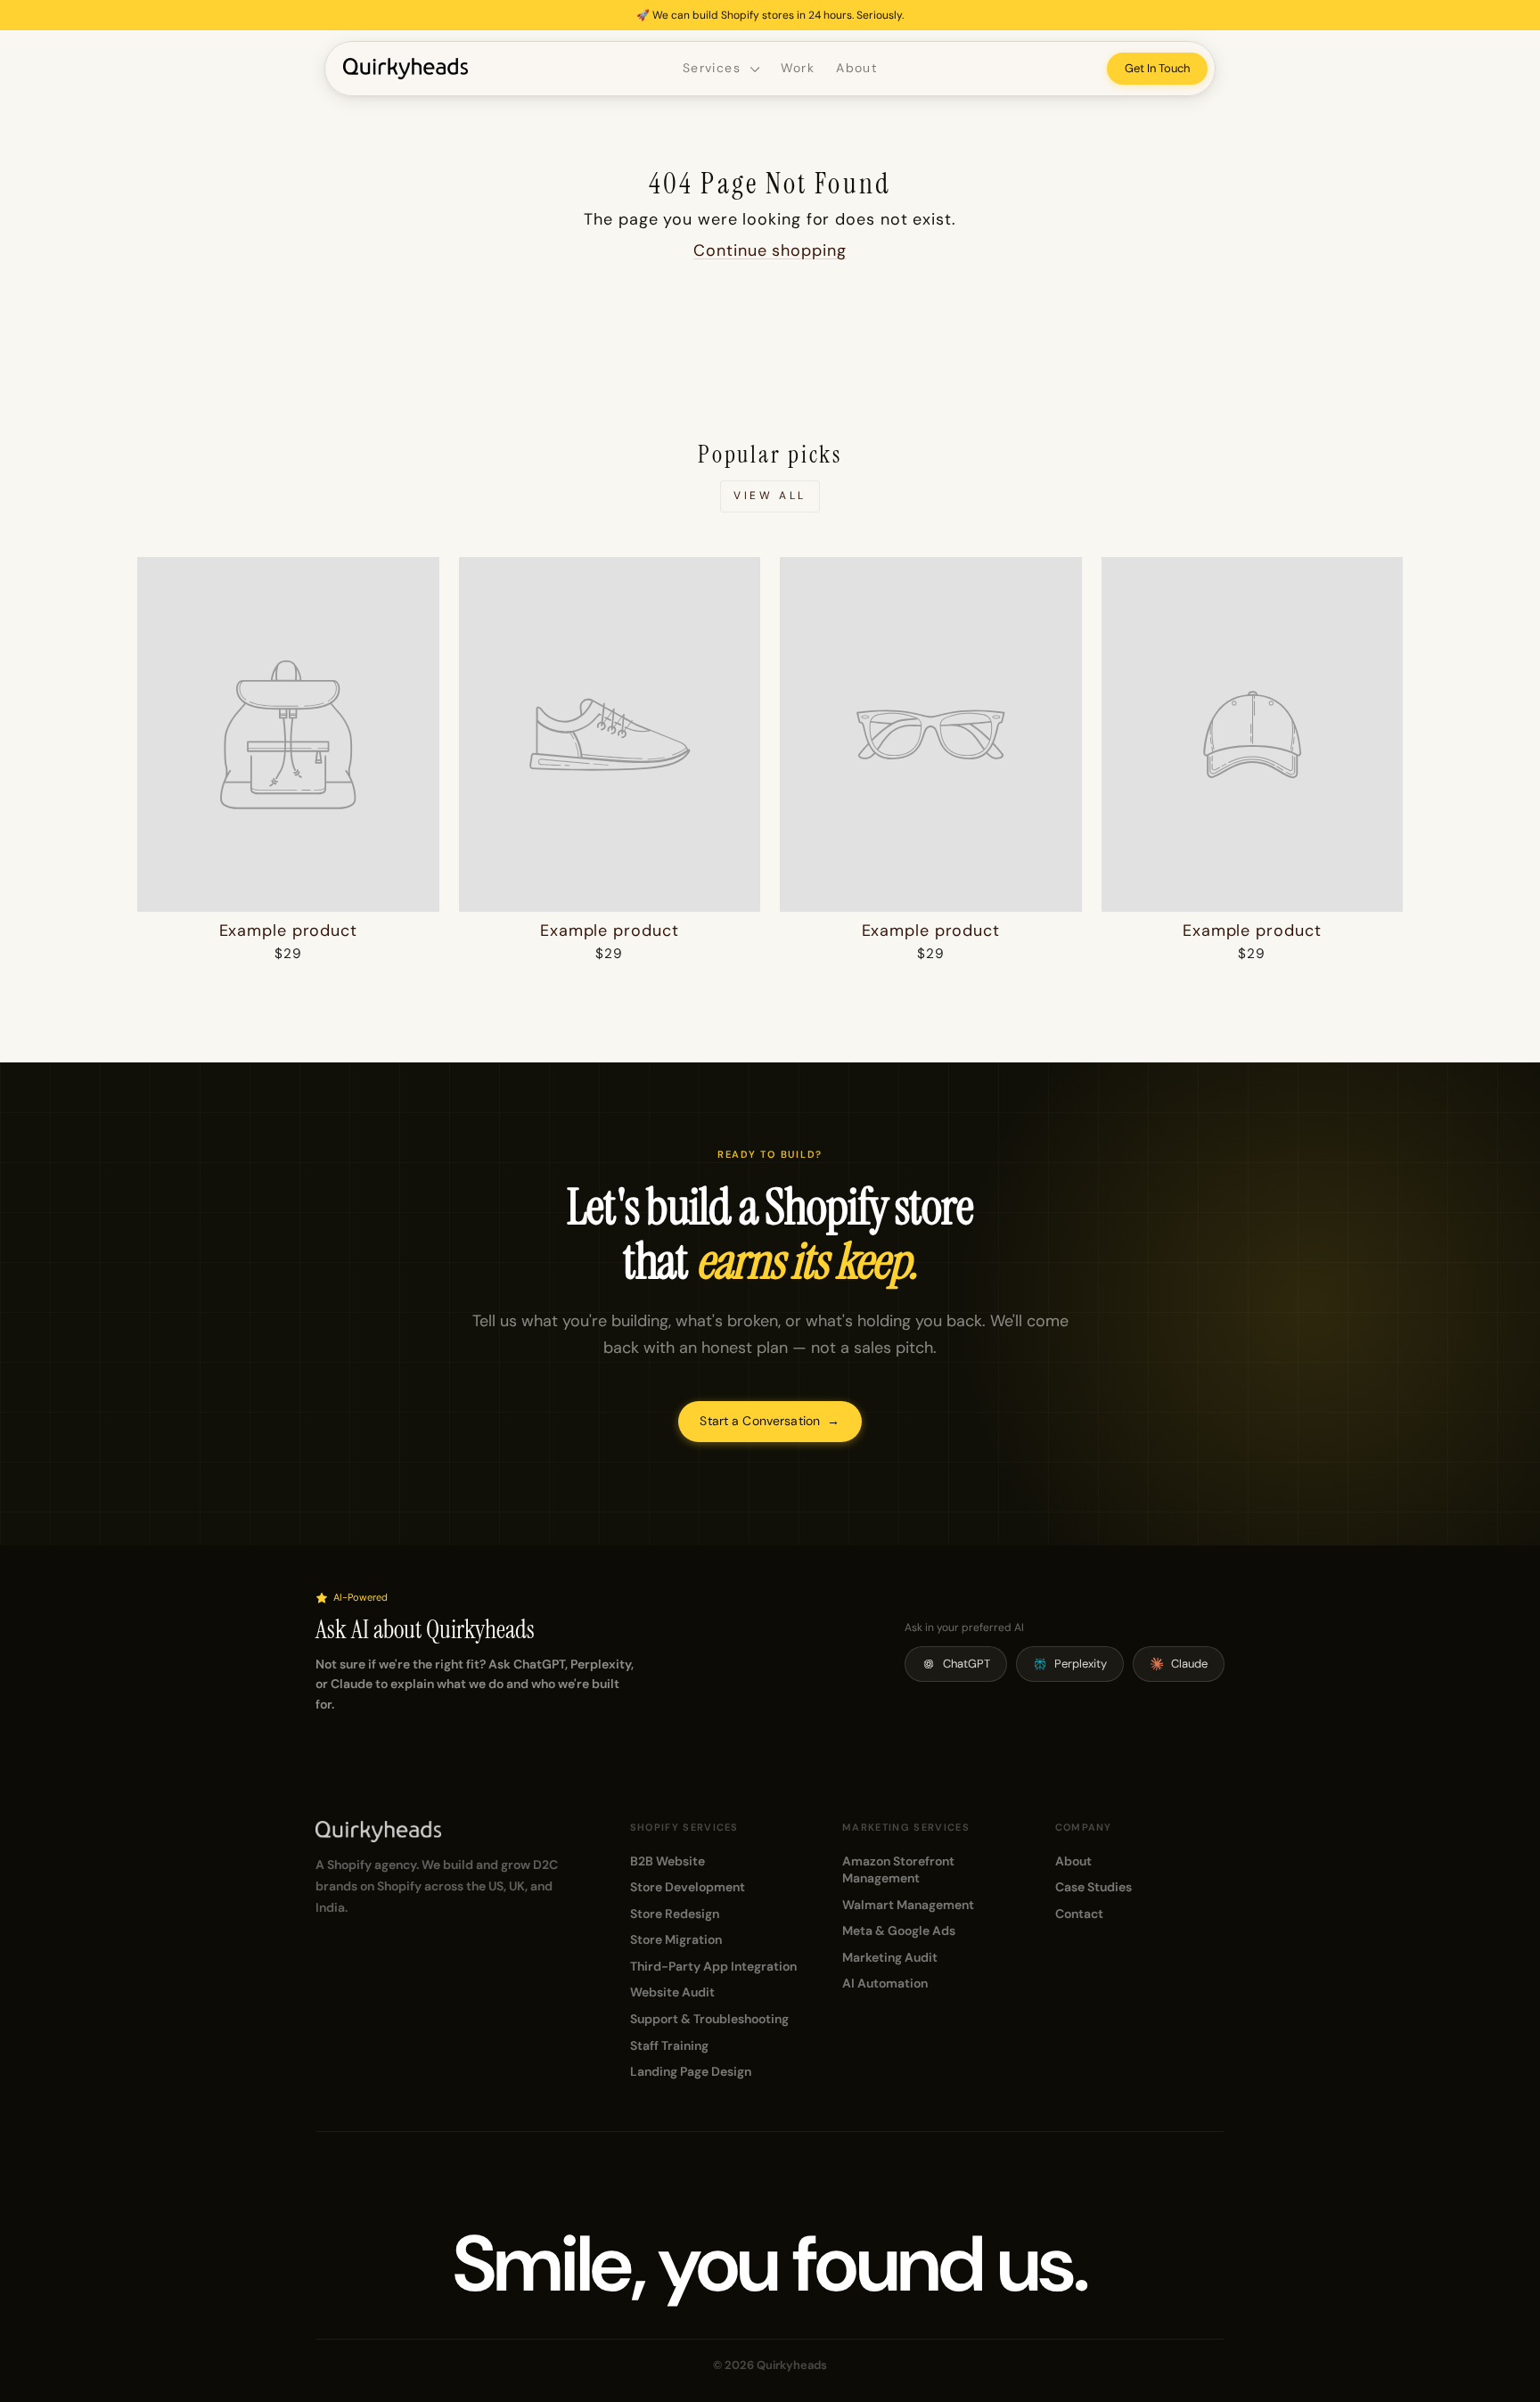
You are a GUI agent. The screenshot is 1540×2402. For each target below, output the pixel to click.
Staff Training (669, 2045)
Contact (1079, 1914)
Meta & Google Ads (899, 1931)
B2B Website (668, 1861)
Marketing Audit (890, 1957)
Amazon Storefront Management (898, 1870)
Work (798, 68)
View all (770, 496)
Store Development (688, 1887)
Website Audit (672, 1992)
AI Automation (885, 1983)
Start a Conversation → (770, 1421)
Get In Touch (1157, 68)
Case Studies (1094, 1887)
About (856, 68)
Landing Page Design (691, 2071)
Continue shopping (770, 250)
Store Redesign (675, 1914)
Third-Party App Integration (713, 1966)
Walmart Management (908, 1905)
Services (714, 68)
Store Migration (676, 1939)
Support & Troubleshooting (709, 2019)
